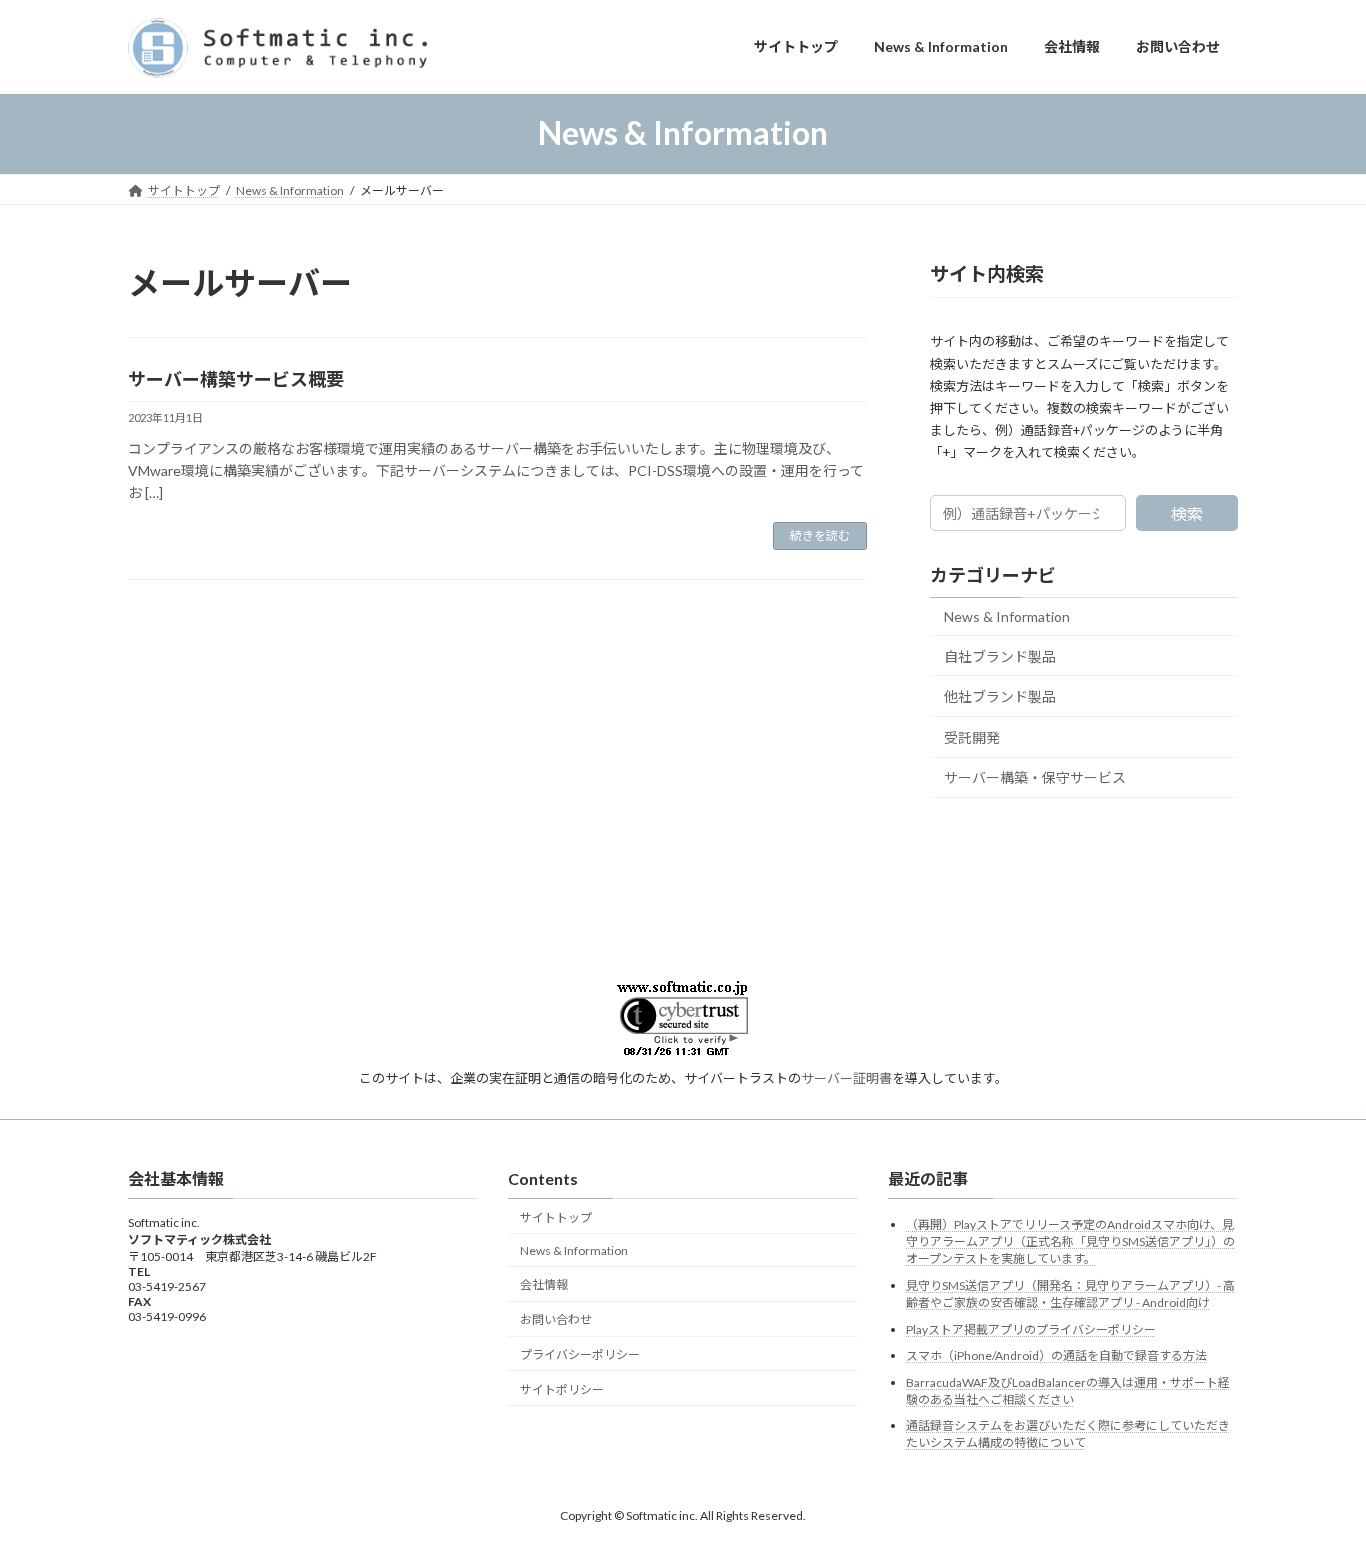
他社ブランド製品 (1000, 696)
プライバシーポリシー (580, 1354)
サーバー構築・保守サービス (1035, 777)
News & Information (1007, 616)
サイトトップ (556, 1217)
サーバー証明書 (846, 1078)
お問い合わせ (556, 1319)
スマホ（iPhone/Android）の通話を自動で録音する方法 (1056, 1355)
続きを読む (820, 535)
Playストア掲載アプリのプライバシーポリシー (1031, 1329)
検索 (1187, 513)
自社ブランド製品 (1000, 655)
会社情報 (544, 1284)
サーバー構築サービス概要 (236, 379)
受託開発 (972, 736)
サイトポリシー (562, 1389)
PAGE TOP (1315, 1485)
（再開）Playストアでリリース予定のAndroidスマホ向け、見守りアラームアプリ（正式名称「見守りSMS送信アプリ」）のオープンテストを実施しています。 (1070, 1241)
